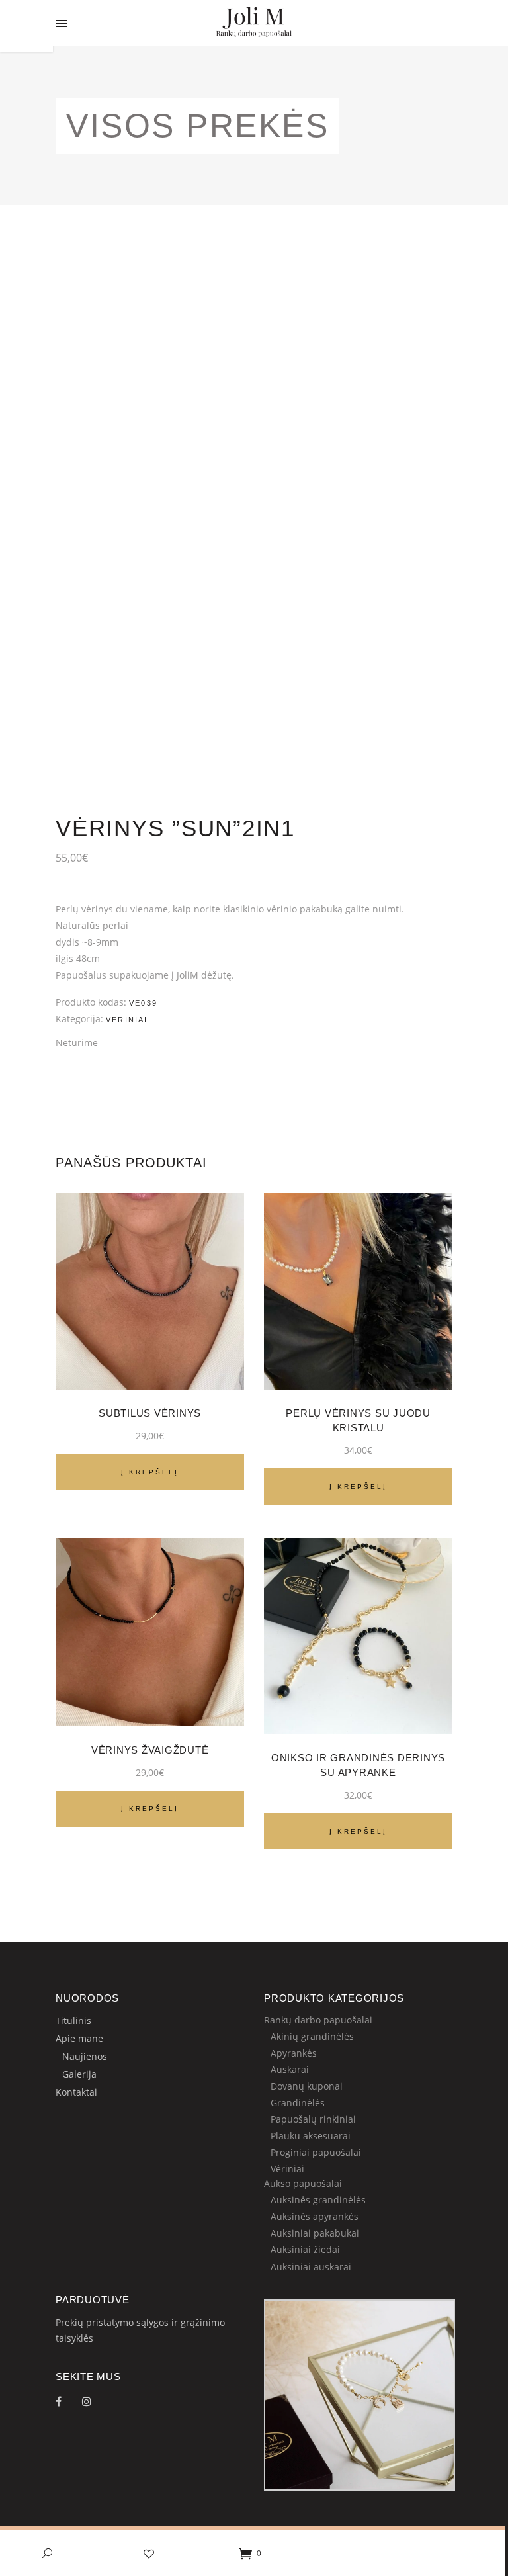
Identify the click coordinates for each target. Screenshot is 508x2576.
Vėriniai (127, 1020)
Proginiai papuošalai (316, 2152)
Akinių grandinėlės (312, 2036)
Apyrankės (294, 2053)
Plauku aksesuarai (311, 2136)
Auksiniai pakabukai (315, 2233)
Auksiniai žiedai (305, 2249)
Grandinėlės (298, 2103)
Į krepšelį (150, 1472)
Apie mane (79, 2038)
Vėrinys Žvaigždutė (150, 1750)
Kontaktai (76, 2092)
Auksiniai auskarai (311, 2267)
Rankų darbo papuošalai (318, 2020)
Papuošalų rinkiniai (313, 2119)
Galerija (79, 2074)
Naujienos (85, 2056)
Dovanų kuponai (307, 2086)
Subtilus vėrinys (150, 1413)
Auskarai (290, 2069)
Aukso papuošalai (303, 2183)
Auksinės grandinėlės (318, 2200)
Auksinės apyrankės (315, 2216)
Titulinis (73, 2021)
